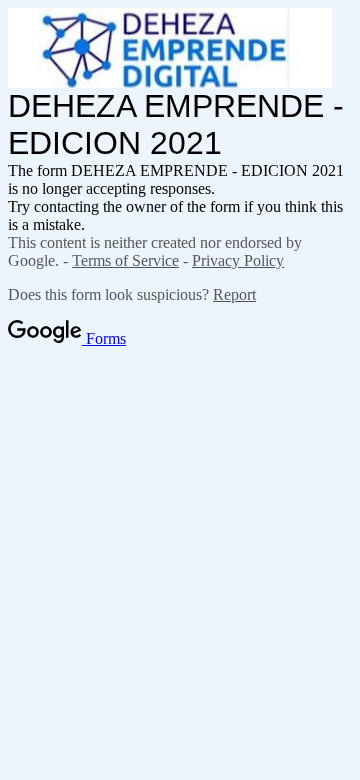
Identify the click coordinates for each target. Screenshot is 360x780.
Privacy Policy (238, 260)
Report (234, 294)
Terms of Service (125, 260)
